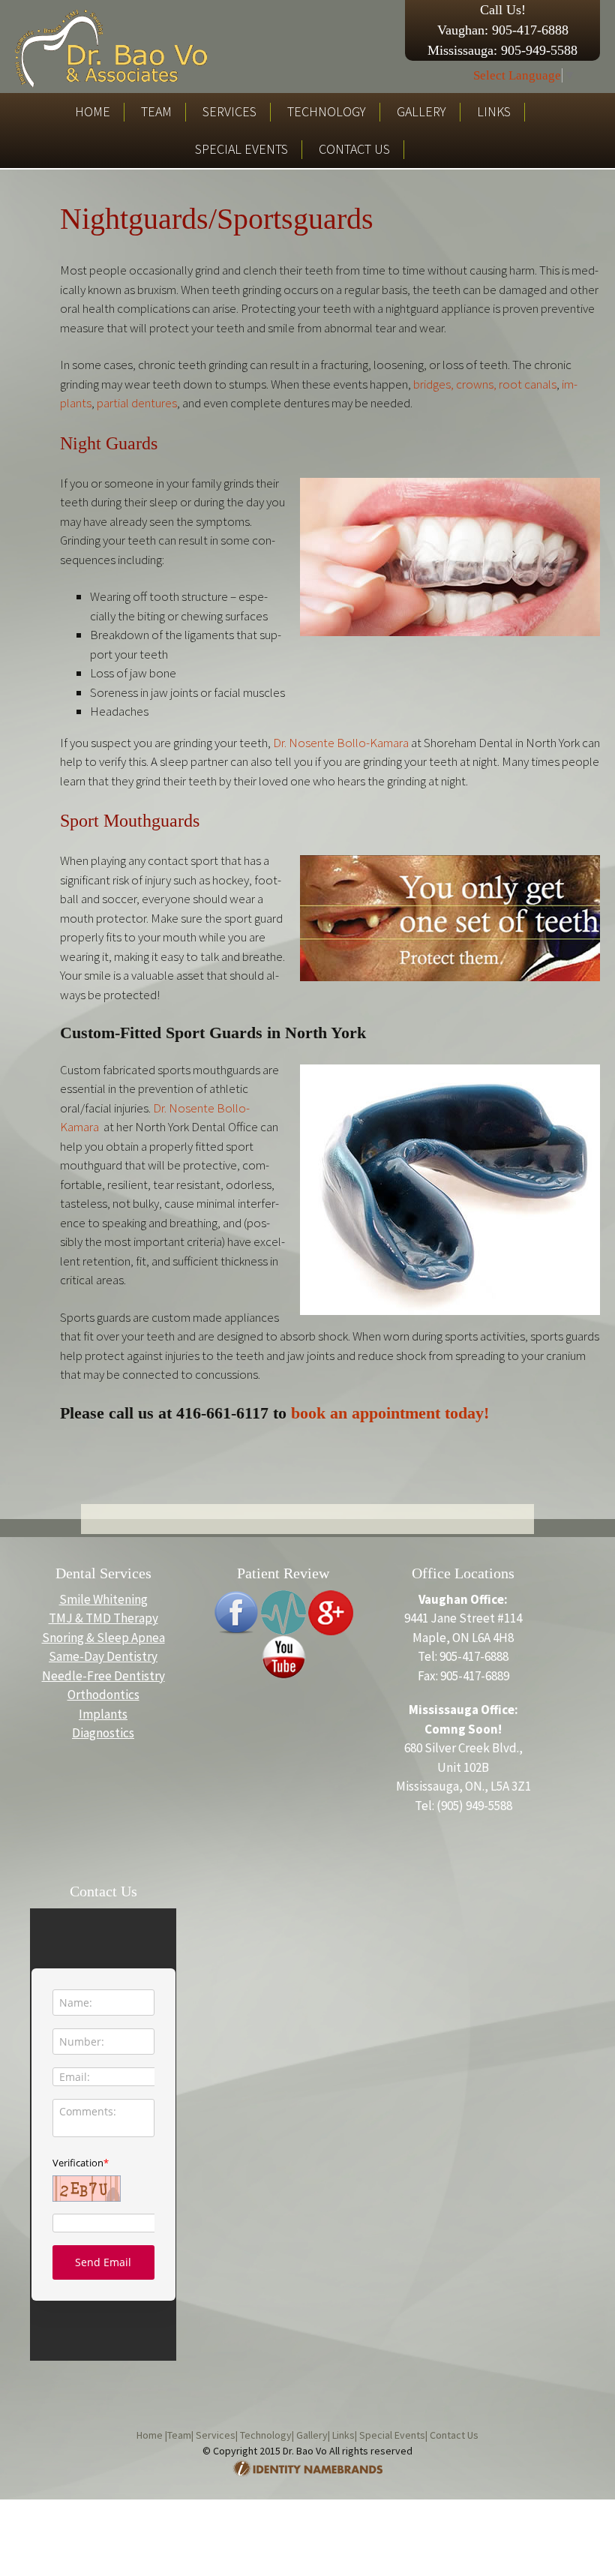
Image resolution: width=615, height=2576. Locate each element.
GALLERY (421, 111)
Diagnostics (103, 1733)
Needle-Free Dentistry (103, 1676)
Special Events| (392, 2435)
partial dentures (137, 403)
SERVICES (229, 111)
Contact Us (453, 2435)
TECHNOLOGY (327, 111)
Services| (216, 2435)
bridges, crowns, (455, 384)
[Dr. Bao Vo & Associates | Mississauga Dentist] (111, 47)
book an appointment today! (390, 1413)
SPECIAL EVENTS (241, 149)
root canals (528, 384)
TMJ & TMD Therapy (103, 1618)
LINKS (494, 111)
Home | (152, 2435)
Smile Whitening (103, 1599)
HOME (93, 111)
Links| (343, 2435)
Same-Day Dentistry (103, 1656)
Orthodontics (103, 1695)
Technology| (266, 2435)
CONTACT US (354, 149)
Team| (180, 2435)
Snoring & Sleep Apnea (103, 1638)
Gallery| (312, 2435)
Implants (103, 1714)
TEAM (156, 111)
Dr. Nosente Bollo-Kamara (341, 743)
